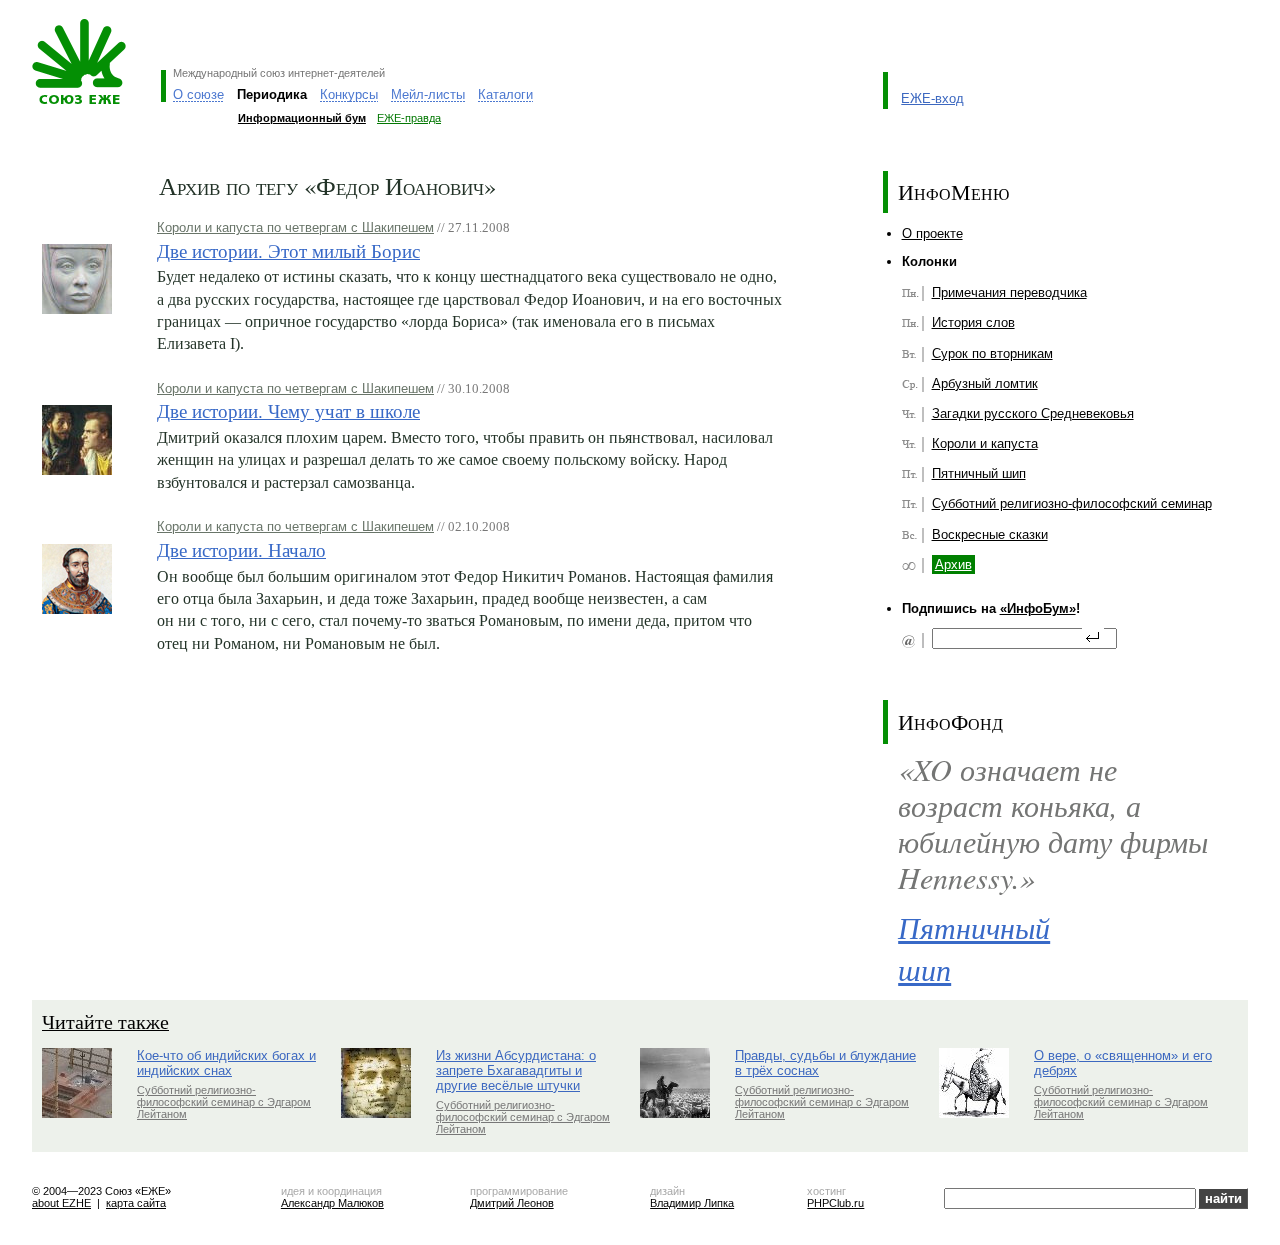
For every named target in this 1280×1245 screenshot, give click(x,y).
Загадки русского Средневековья (1033, 413)
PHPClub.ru (835, 1203)
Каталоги (505, 94)
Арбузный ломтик (985, 383)
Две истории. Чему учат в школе (288, 410)
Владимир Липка (692, 1203)
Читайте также (105, 1021)
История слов (973, 322)
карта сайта (136, 1203)
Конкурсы (349, 94)
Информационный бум (302, 118)
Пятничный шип (979, 473)
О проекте (932, 233)
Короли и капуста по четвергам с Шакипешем (295, 227)
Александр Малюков (332, 1203)
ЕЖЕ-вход (932, 98)
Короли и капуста (985, 443)
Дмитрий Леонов (512, 1203)
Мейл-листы (428, 94)
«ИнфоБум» (1038, 608)
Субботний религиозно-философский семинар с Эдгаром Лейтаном (224, 1102)
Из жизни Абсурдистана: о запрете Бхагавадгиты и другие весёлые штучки (516, 1070)
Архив (953, 564)
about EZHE (61, 1203)
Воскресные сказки (990, 534)
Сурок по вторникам (992, 353)
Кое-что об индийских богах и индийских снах (226, 1063)
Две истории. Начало (241, 549)
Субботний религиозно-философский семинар (1072, 503)
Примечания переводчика (1009, 292)
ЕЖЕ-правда (409, 118)
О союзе (198, 94)
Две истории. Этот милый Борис (288, 250)
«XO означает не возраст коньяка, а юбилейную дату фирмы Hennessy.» (1053, 823)
